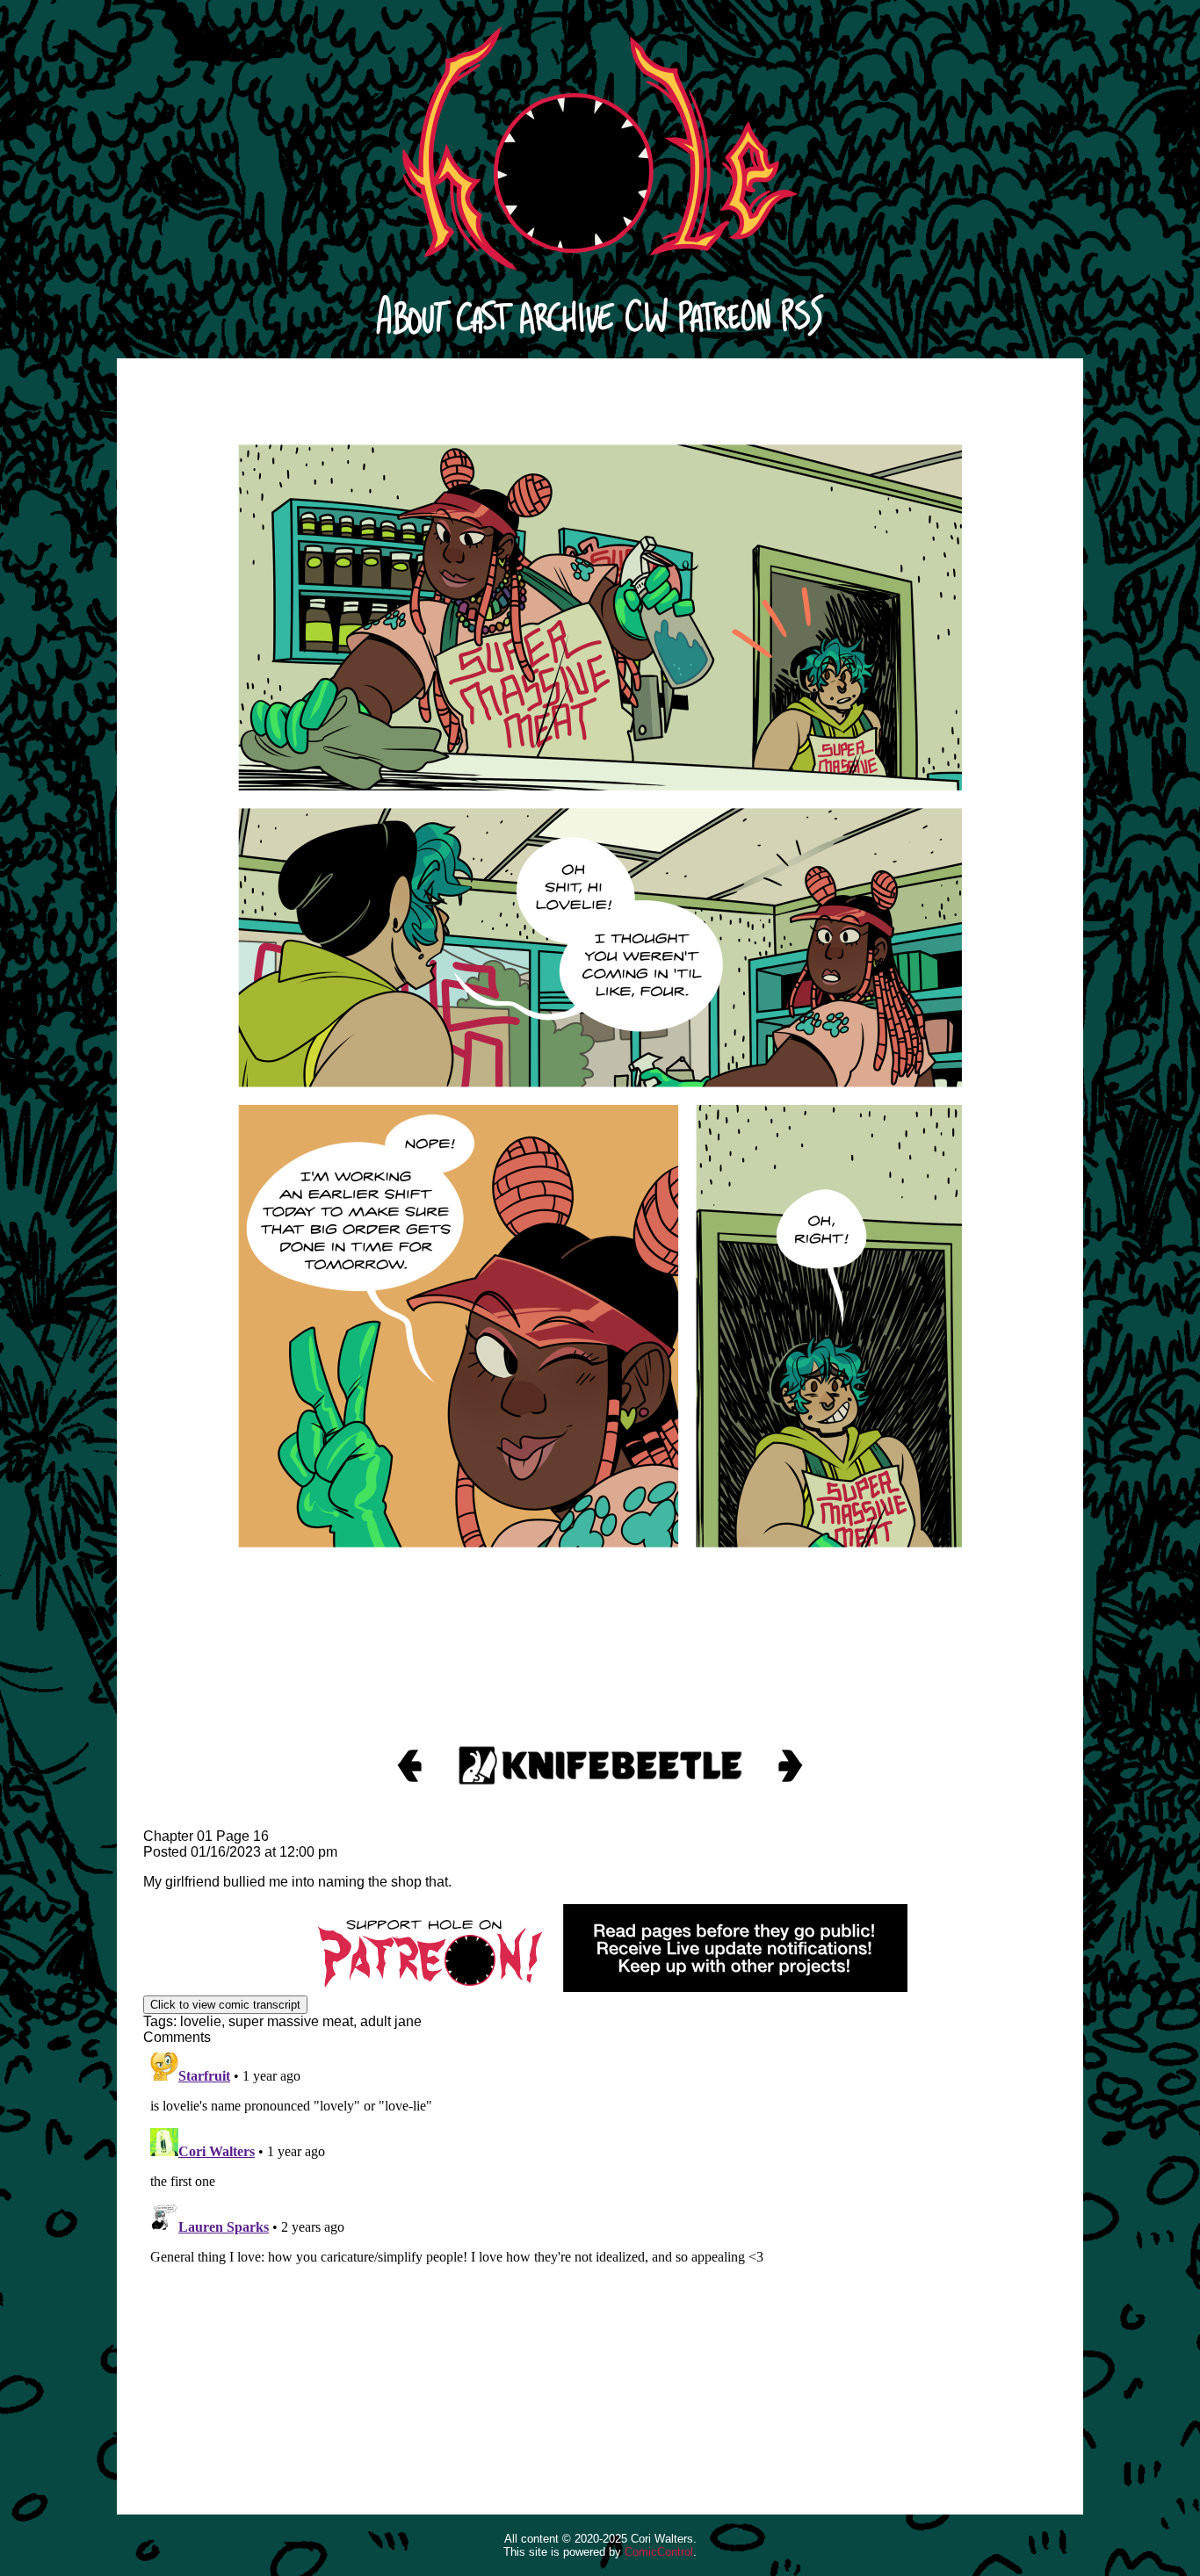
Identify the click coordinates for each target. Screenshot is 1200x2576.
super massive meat (291, 2021)
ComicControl (659, 2552)
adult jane (391, 2021)
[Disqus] (600, 2265)
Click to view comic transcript (225, 2005)
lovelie (201, 2021)
